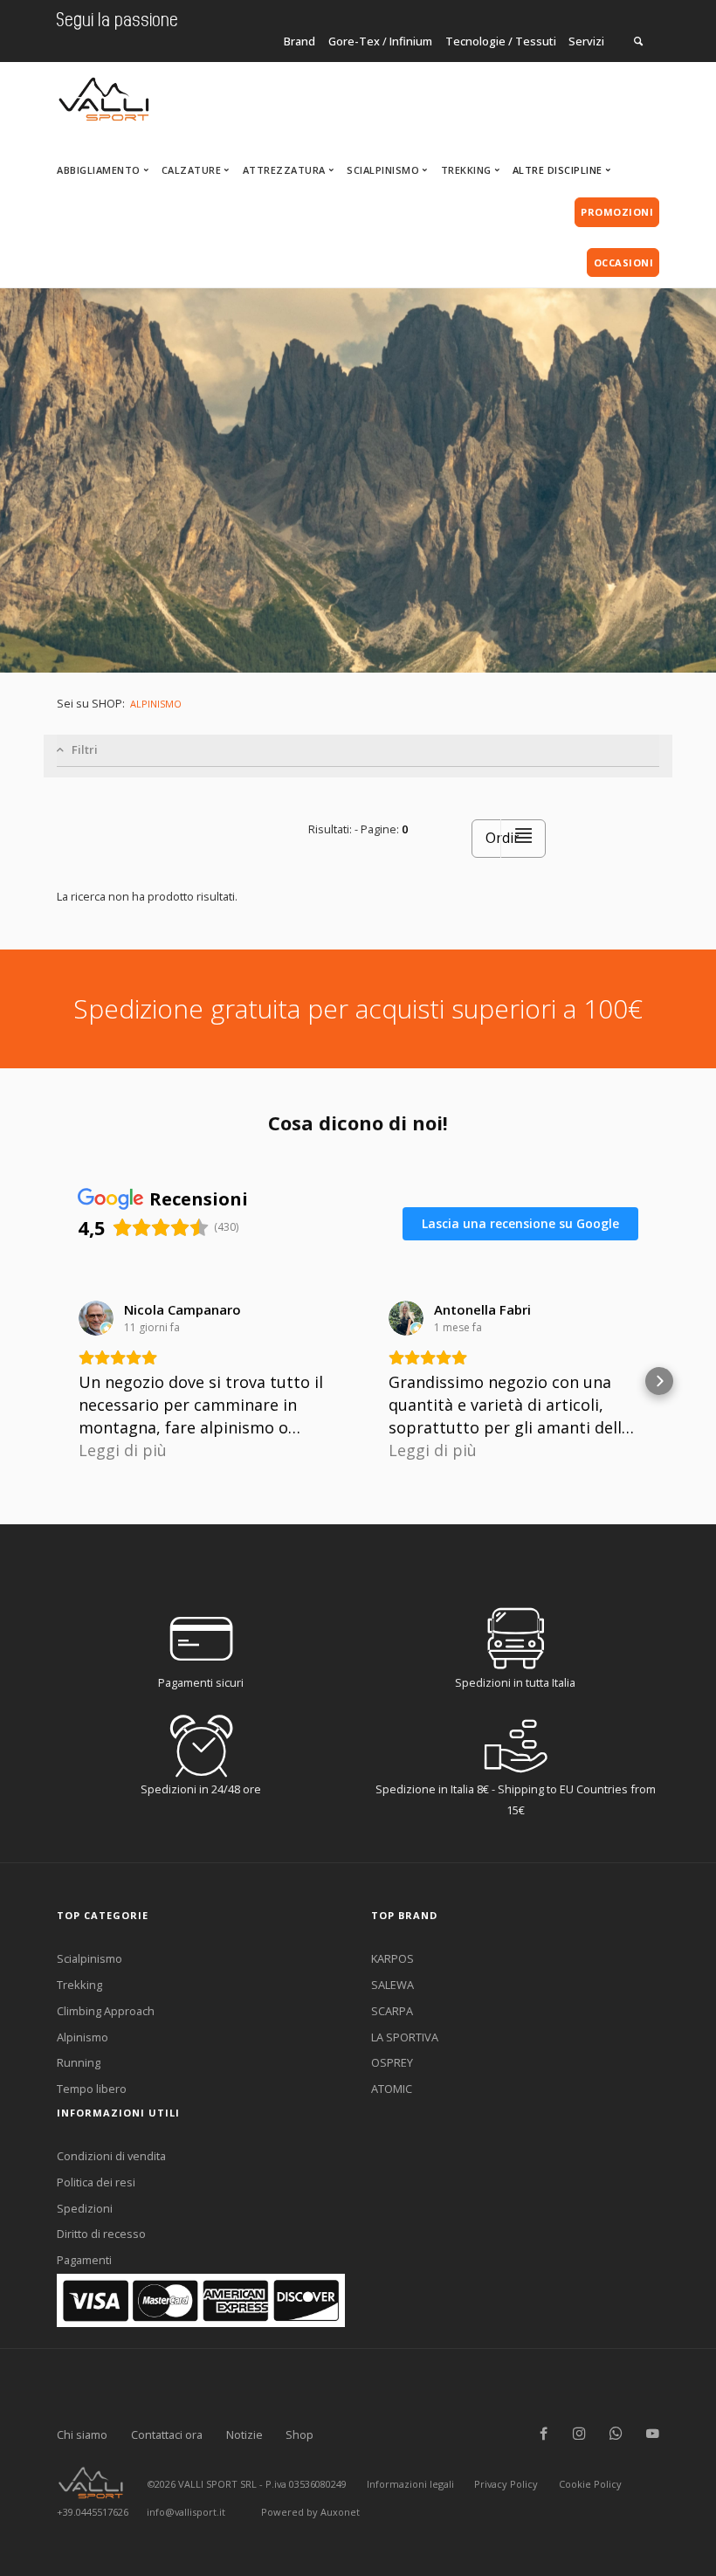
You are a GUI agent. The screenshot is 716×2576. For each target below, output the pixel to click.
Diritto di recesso (101, 2234)
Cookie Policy (590, 2484)
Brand (299, 41)
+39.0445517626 (93, 2512)
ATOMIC (392, 2089)
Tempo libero (92, 2089)
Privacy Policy (506, 2484)
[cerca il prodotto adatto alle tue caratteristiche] (638, 41)
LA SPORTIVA (405, 2037)
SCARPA (392, 2011)
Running (79, 2062)
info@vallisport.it (186, 2512)
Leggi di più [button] (123, 1450)
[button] (57, 1381)
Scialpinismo (89, 1958)
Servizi (586, 41)
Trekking (79, 1985)
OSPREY (392, 2062)
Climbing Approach (106, 2011)
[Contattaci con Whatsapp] (616, 2434)
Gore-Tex (354, 41)
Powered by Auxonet (310, 2512)
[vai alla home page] (104, 94)
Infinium (411, 41)
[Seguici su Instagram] (579, 2434)
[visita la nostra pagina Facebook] (544, 2434)
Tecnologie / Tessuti (501, 41)
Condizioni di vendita (111, 2156)
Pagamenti (84, 2260)
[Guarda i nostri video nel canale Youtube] (653, 2434)
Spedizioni (85, 2208)
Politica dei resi (96, 2182)
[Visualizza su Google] (96, 1318)
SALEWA (392, 1985)
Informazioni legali (410, 2484)
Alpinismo (83, 2037)
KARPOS (392, 1958)
